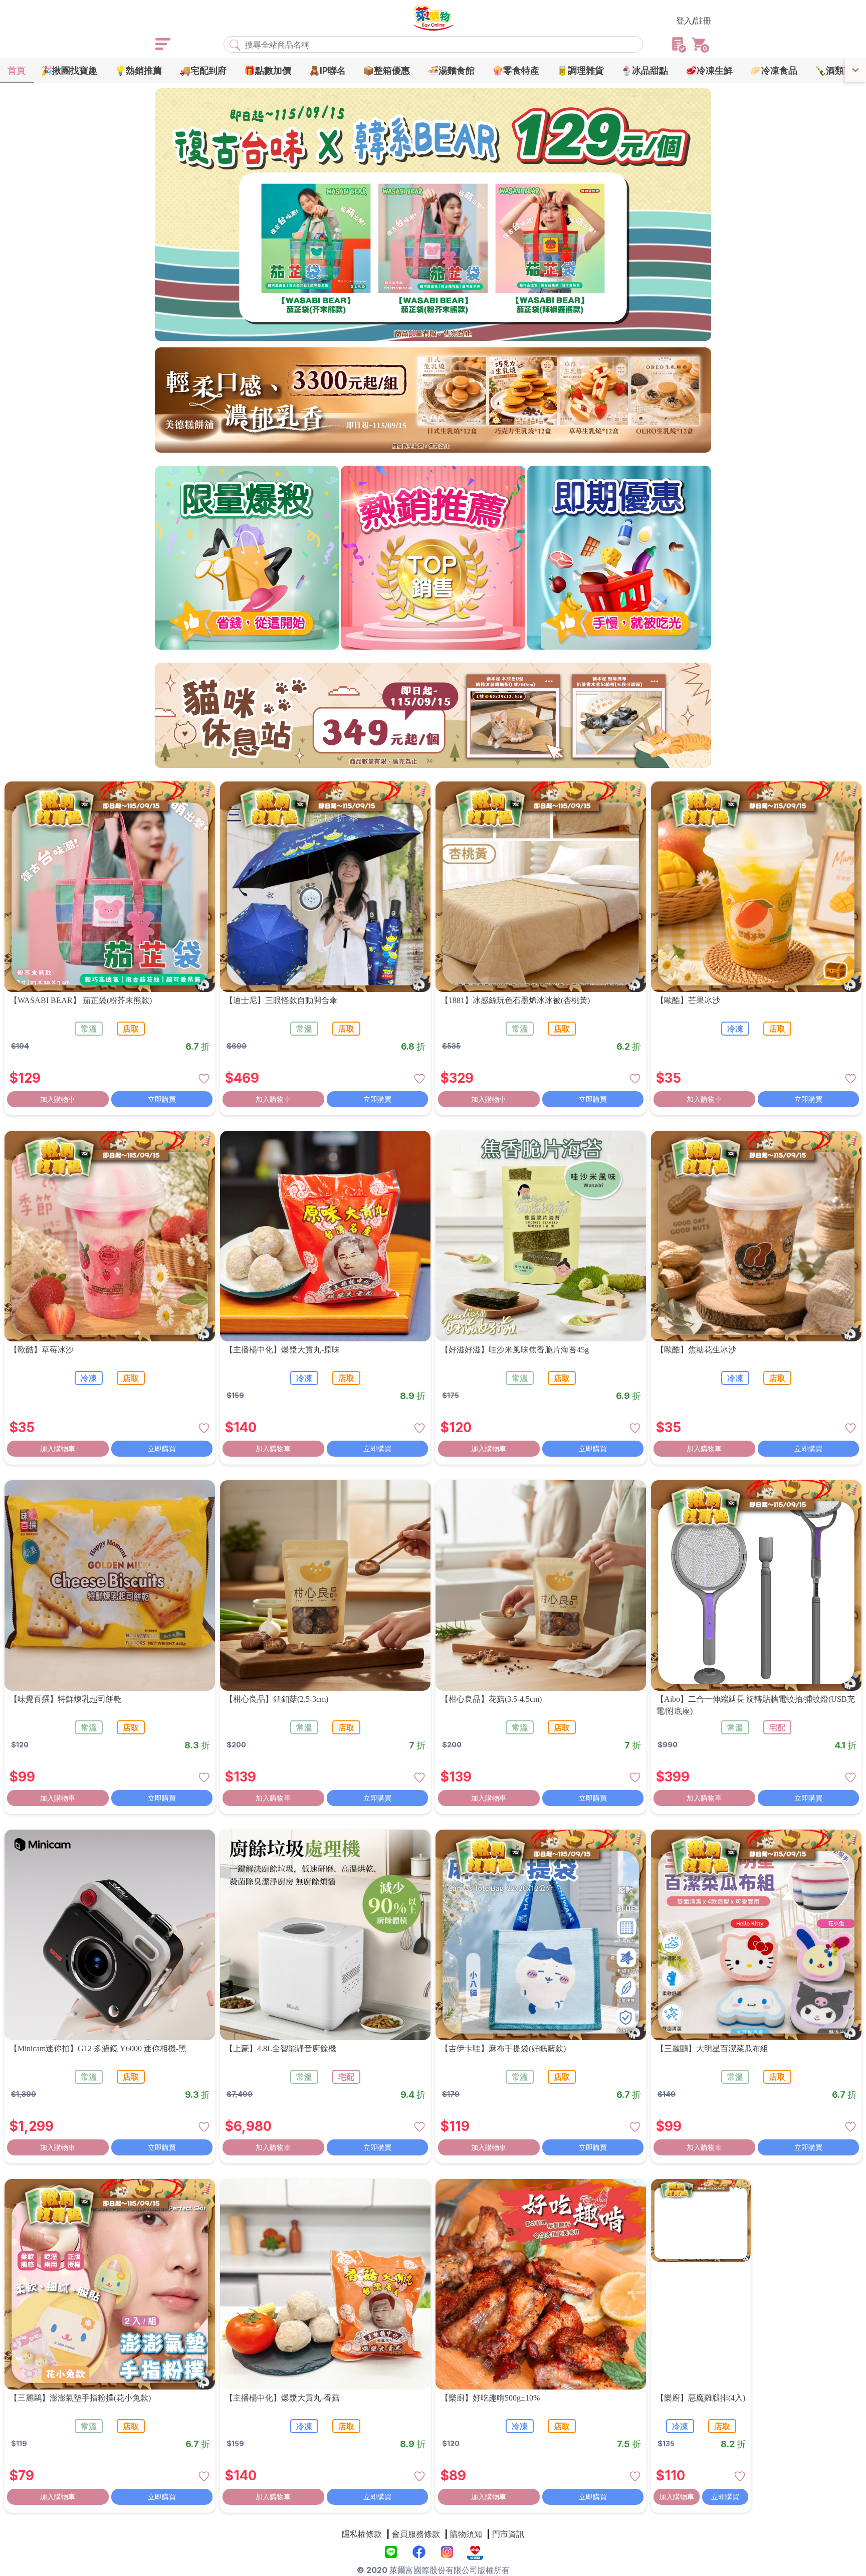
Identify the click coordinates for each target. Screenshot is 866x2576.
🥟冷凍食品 (774, 70)
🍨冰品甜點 (644, 70)
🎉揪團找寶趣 (69, 70)
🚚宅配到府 (203, 70)
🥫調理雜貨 (580, 70)
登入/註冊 (694, 21)
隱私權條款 (362, 2534)
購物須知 (466, 2534)
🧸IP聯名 (327, 70)
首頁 (17, 70)
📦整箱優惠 (386, 70)
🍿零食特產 (516, 70)
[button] (395, 333)
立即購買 (162, 1099)
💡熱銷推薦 (138, 70)
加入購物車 (58, 1099)
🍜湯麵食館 (451, 70)
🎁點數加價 (268, 70)
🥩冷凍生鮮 (709, 70)
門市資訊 (508, 2534)
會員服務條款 (416, 2534)
